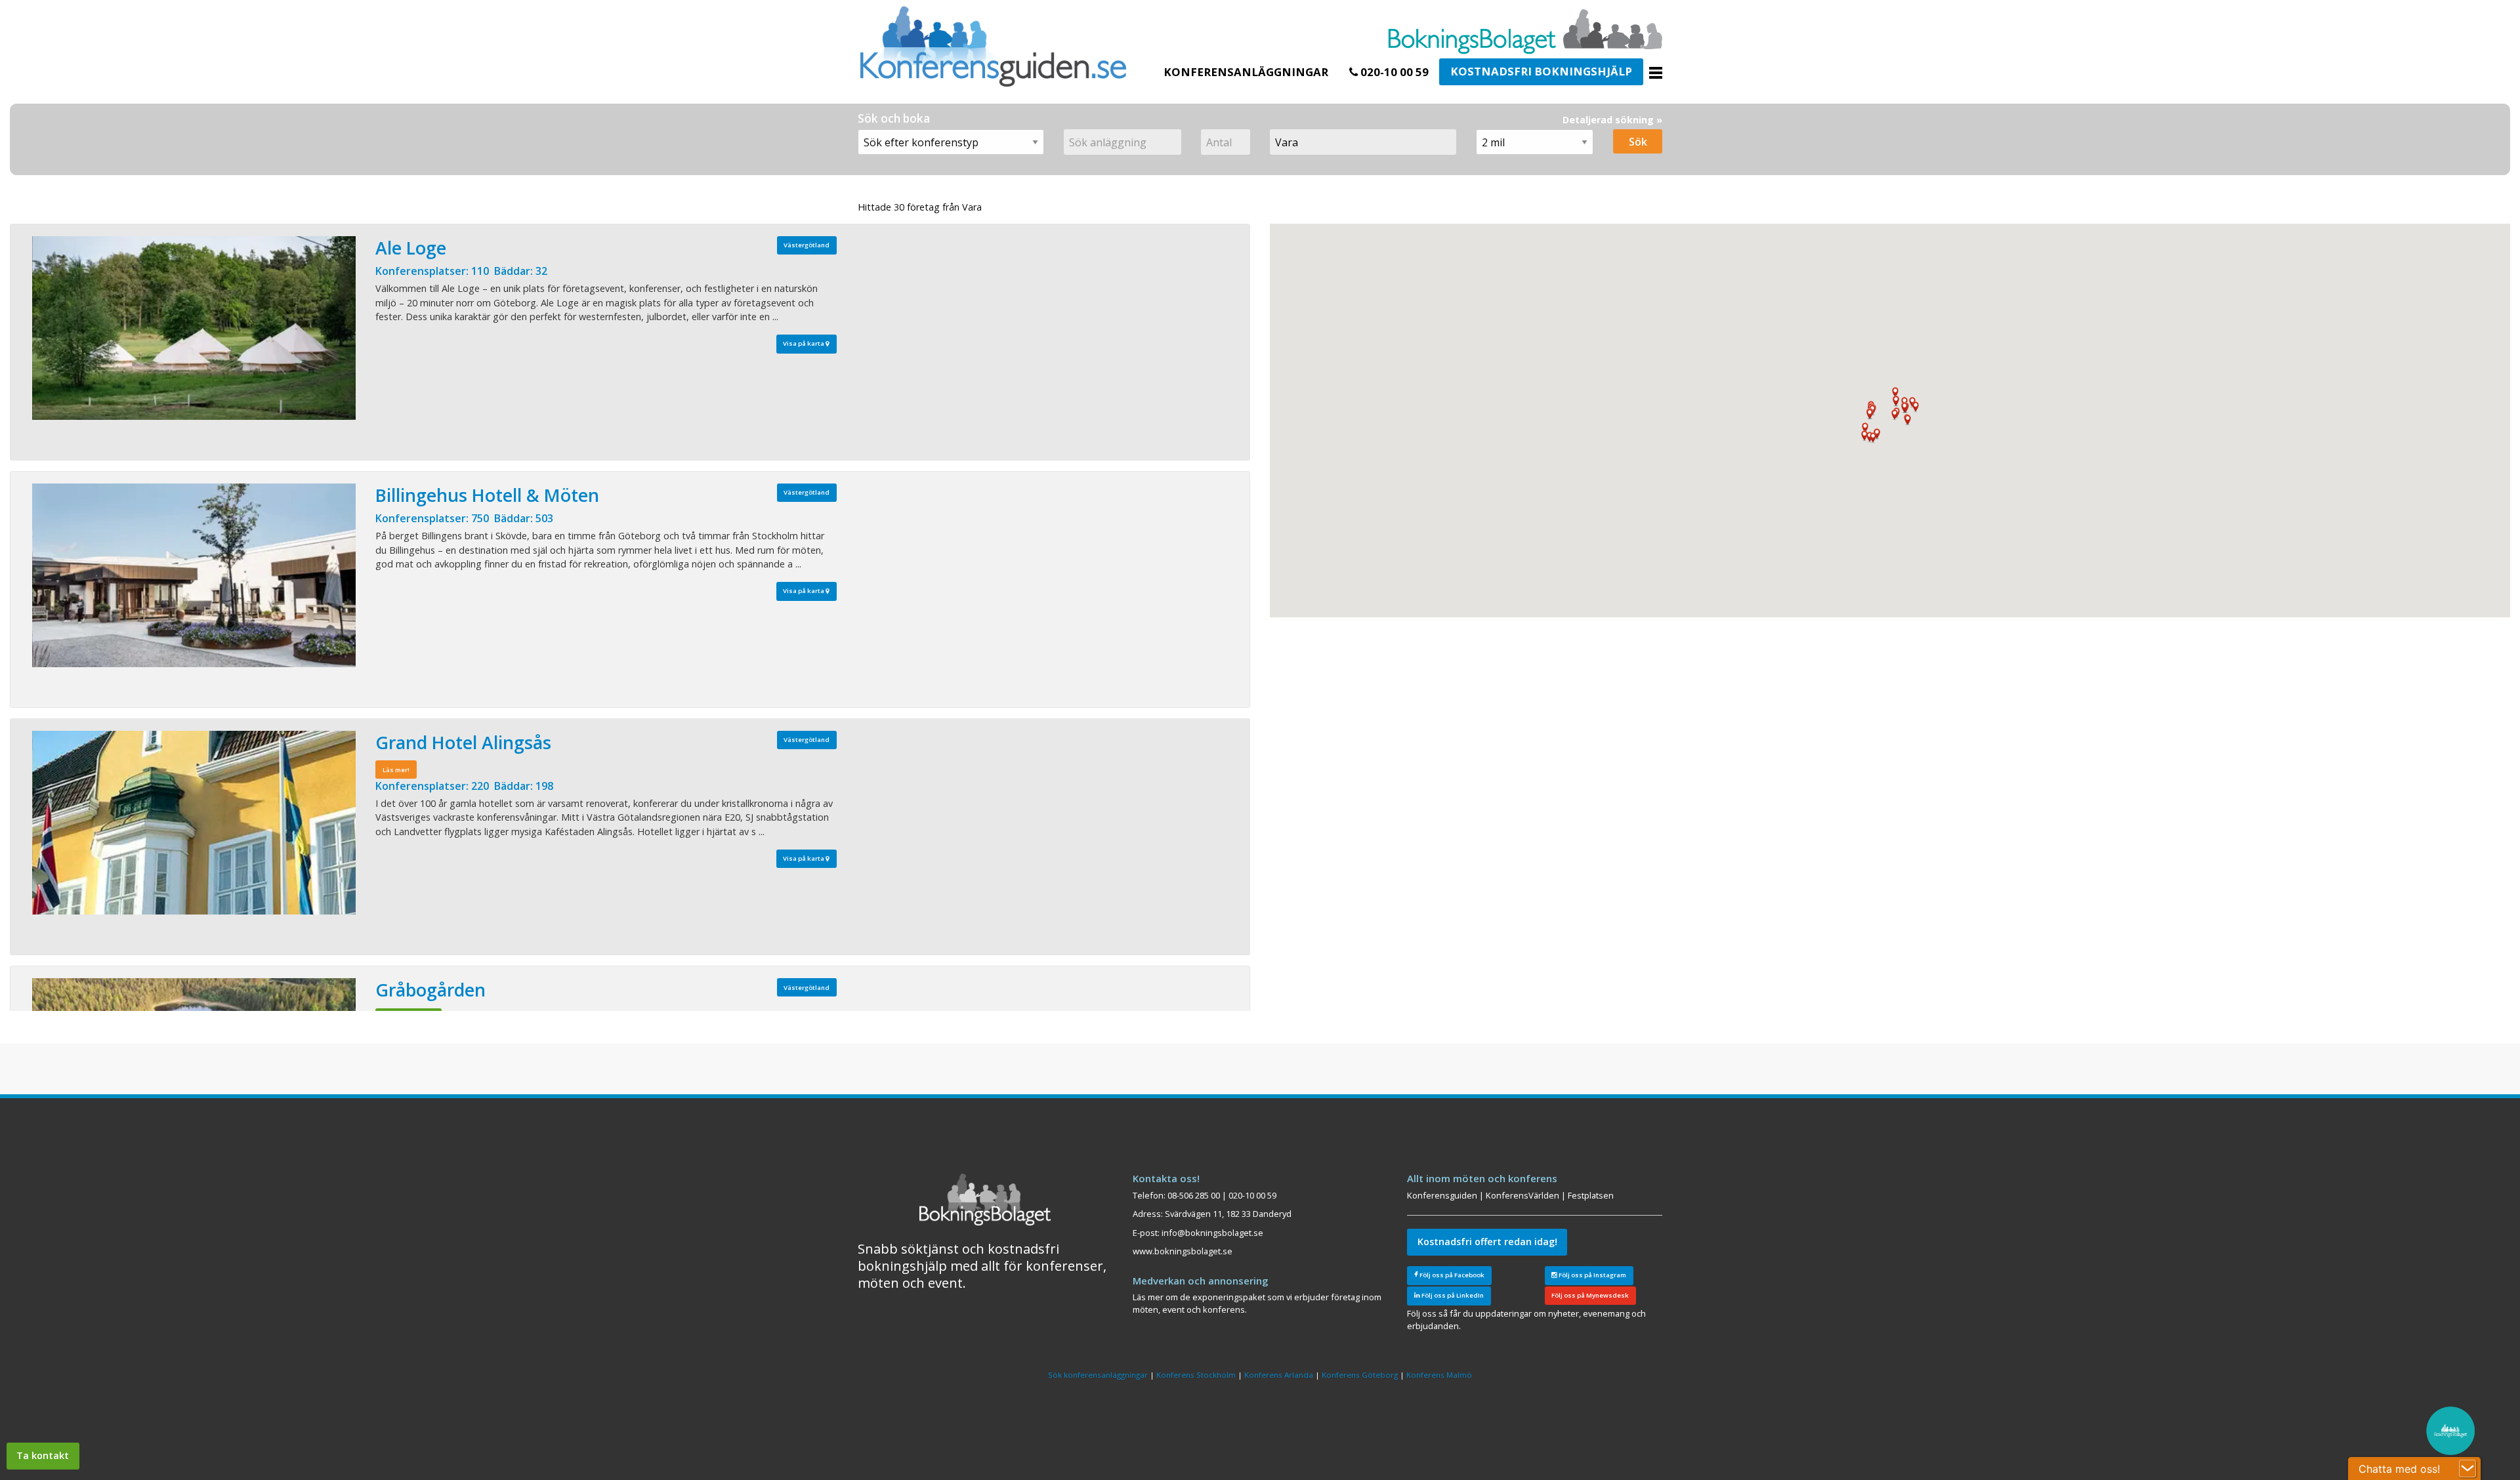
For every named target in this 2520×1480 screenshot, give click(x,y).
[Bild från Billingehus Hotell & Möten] (194, 575)
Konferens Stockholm (1196, 1375)
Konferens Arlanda (1279, 1375)
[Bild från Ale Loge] (194, 328)
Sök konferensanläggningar (1098, 1375)
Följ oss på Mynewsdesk (1590, 1295)
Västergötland (807, 245)
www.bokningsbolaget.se (1183, 1251)
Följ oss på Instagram (1592, 1275)
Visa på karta (804, 343)
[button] (1864, 436)
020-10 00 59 (1393, 72)
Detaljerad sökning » (1612, 120)
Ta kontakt (43, 1455)
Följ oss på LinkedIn (1452, 1295)
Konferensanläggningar (1246, 72)
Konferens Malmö (1439, 1375)
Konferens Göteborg (1360, 1375)
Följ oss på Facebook (1451, 1275)
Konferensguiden (1442, 1195)
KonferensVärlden (1522, 1195)
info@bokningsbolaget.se (1212, 1233)
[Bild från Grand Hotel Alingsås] (194, 823)
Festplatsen (1591, 1195)
